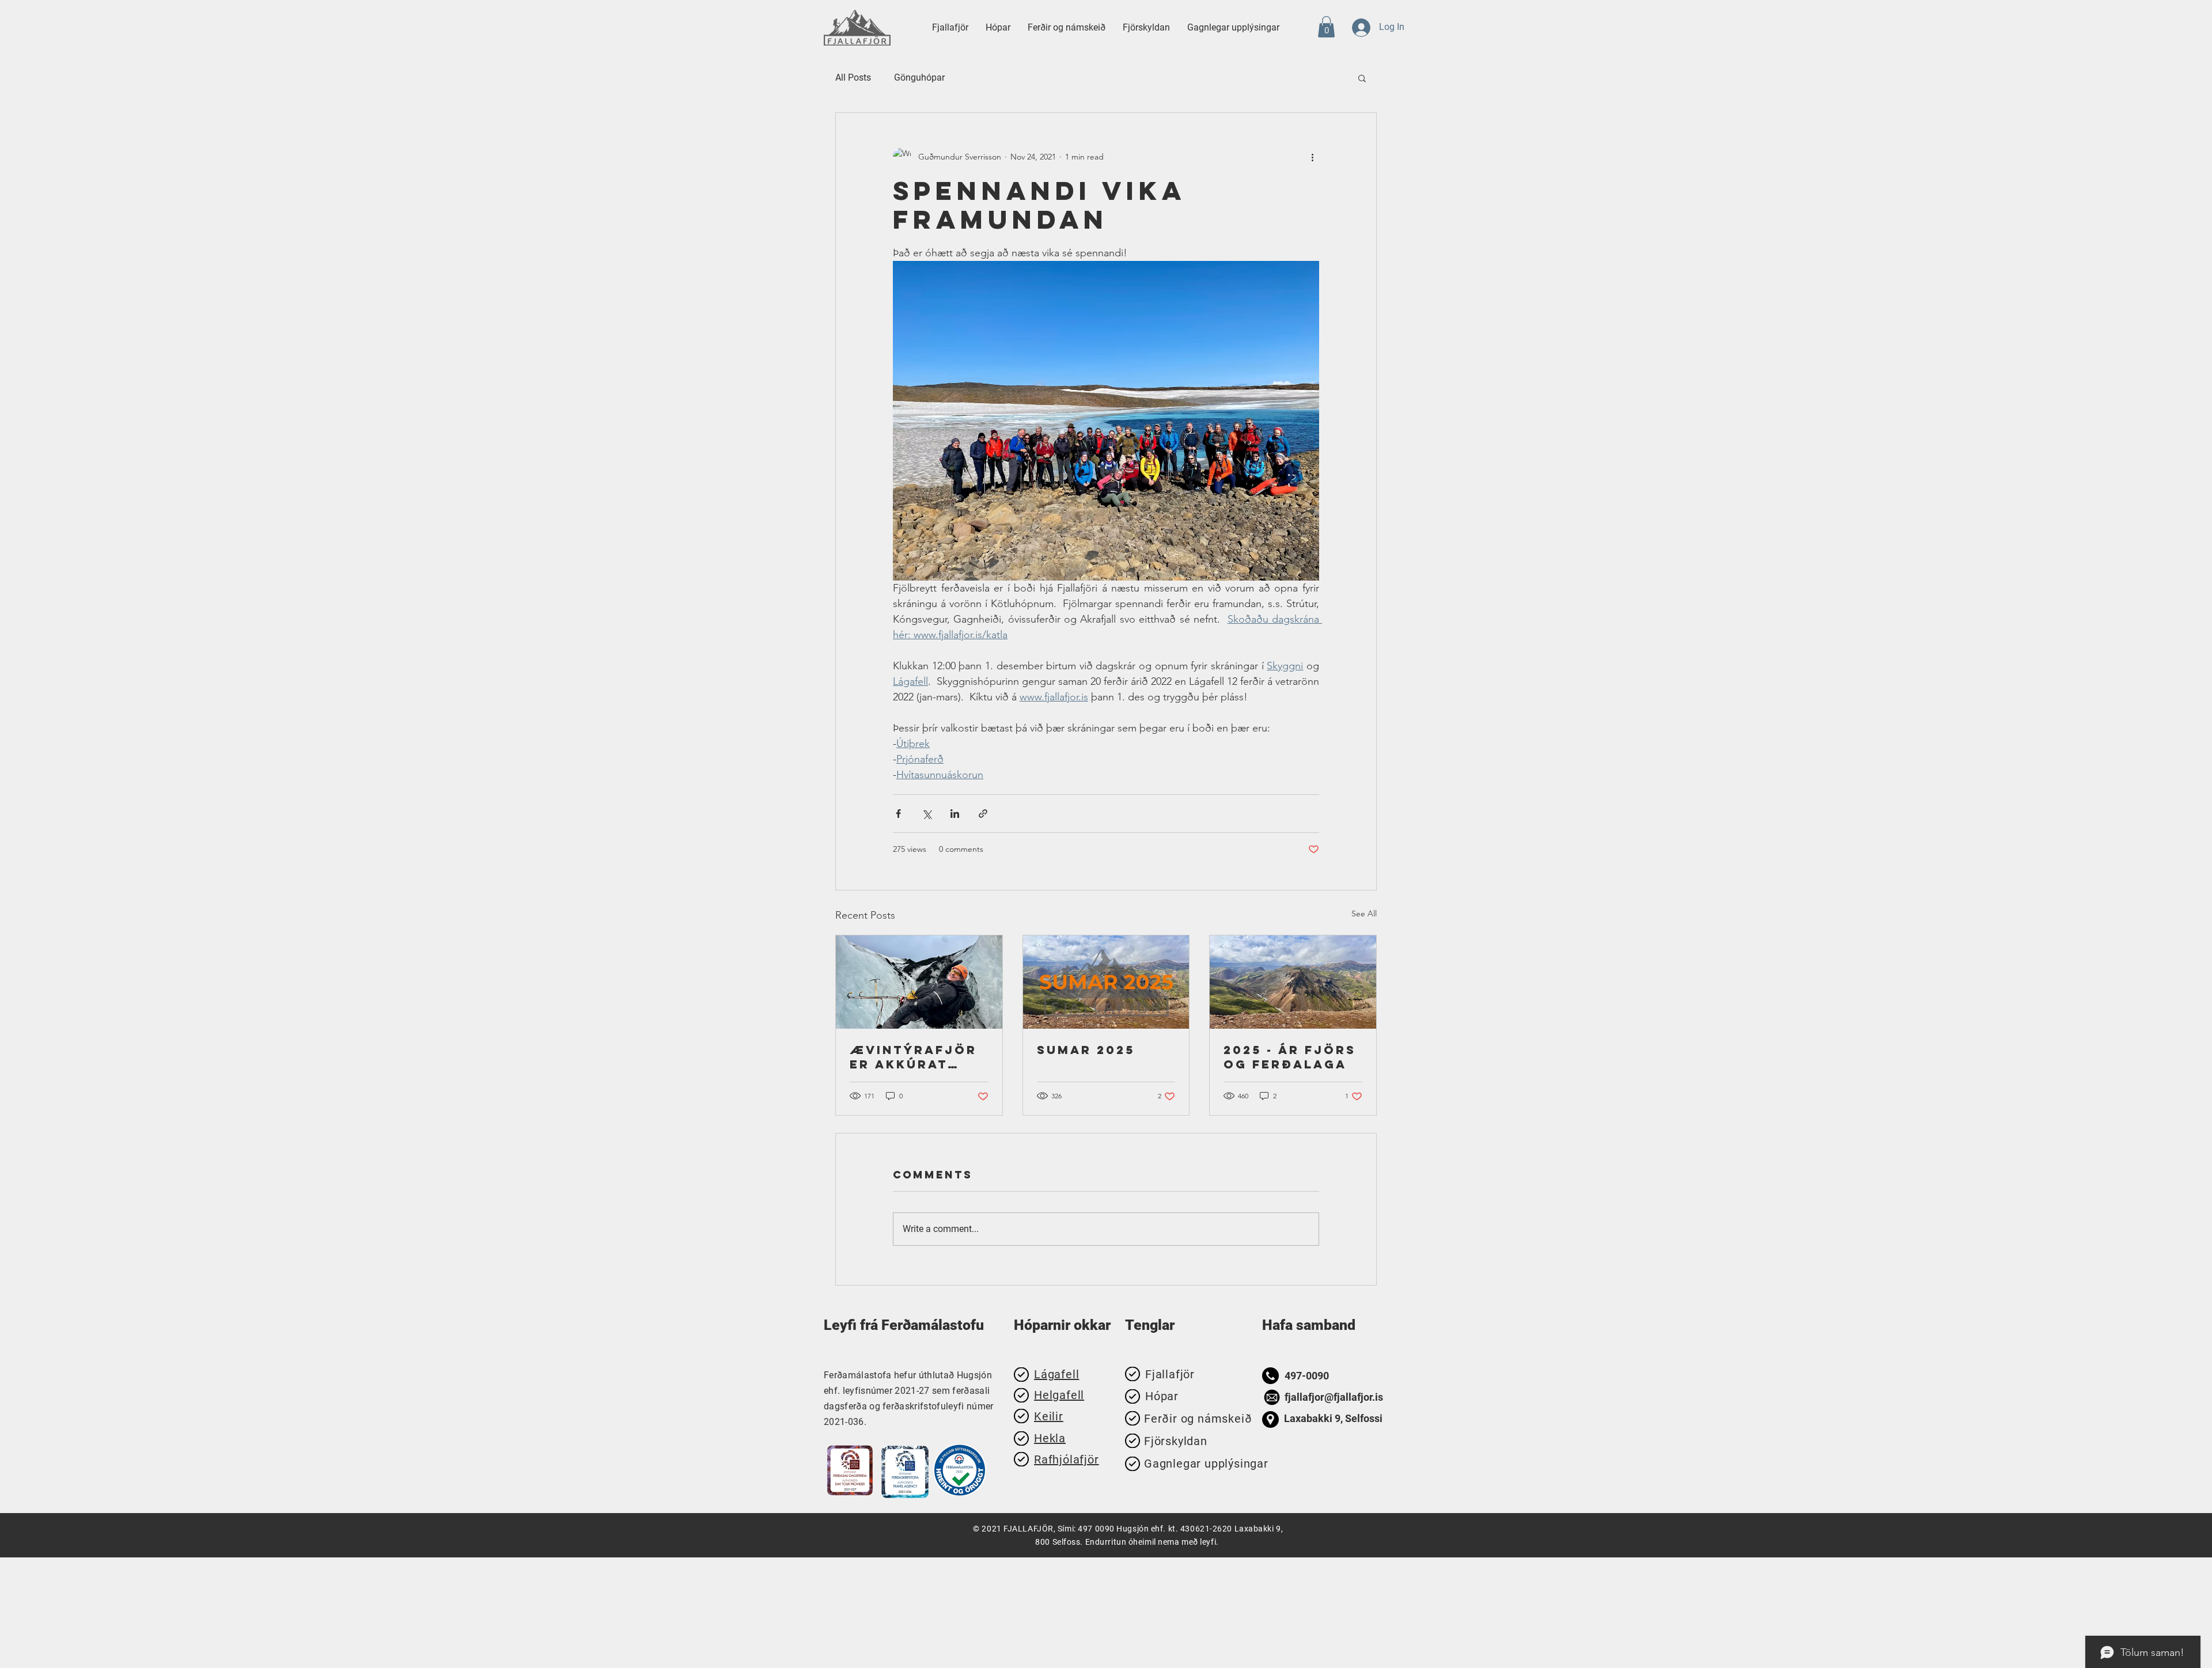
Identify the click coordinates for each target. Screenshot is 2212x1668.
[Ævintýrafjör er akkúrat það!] (919, 982)
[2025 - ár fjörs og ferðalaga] (1293, 982)
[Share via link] (983, 814)
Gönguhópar (919, 77)
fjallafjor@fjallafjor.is (1334, 1397)
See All (1364, 913)
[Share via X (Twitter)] (927, 814)
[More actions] (1312, 157)
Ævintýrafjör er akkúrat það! (913, 1057)
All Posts (853, 77)
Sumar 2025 (1086, 1050)
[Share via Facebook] (898, 814)
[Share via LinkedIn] (955, 814)
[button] (1067, 28)
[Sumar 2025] (1106, 982)
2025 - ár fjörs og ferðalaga (1290, 1057)
